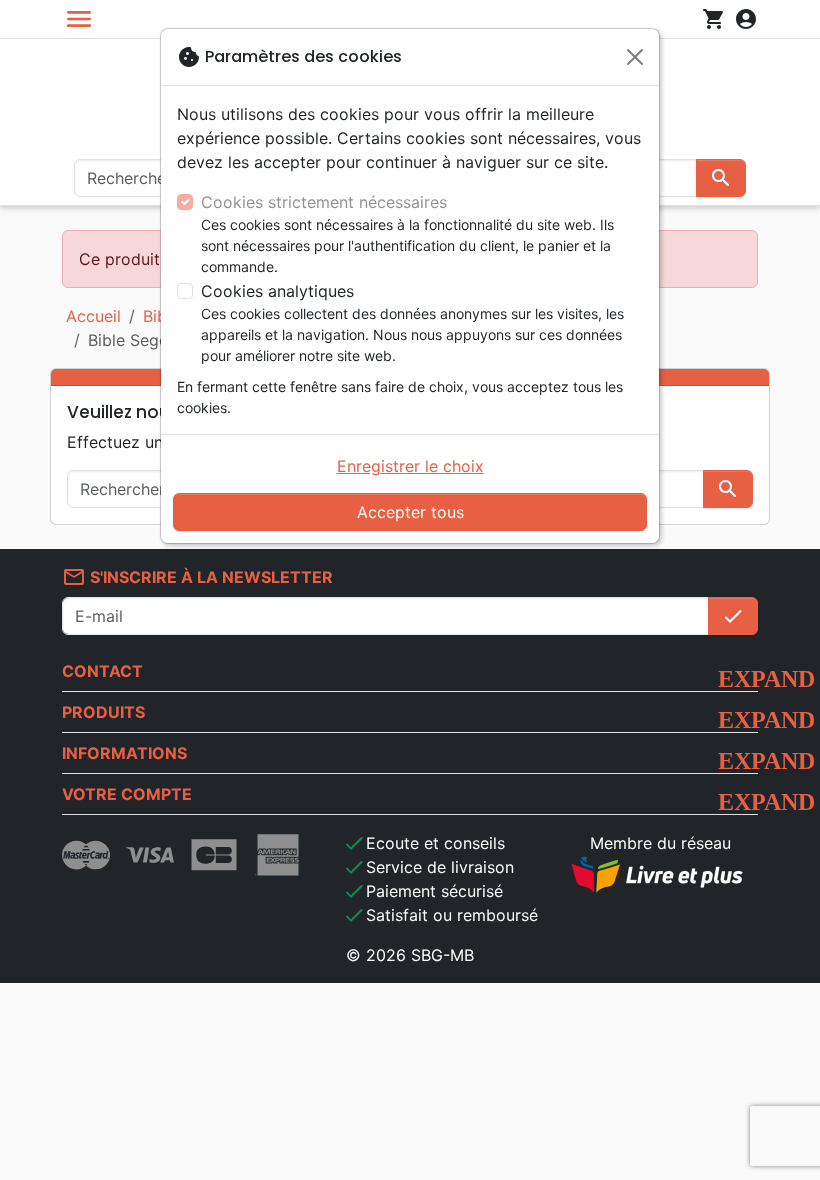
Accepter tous (410, 512)
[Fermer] (635, 57)
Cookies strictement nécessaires (324, 202)
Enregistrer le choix (410, 466)
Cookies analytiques (277, 291)
